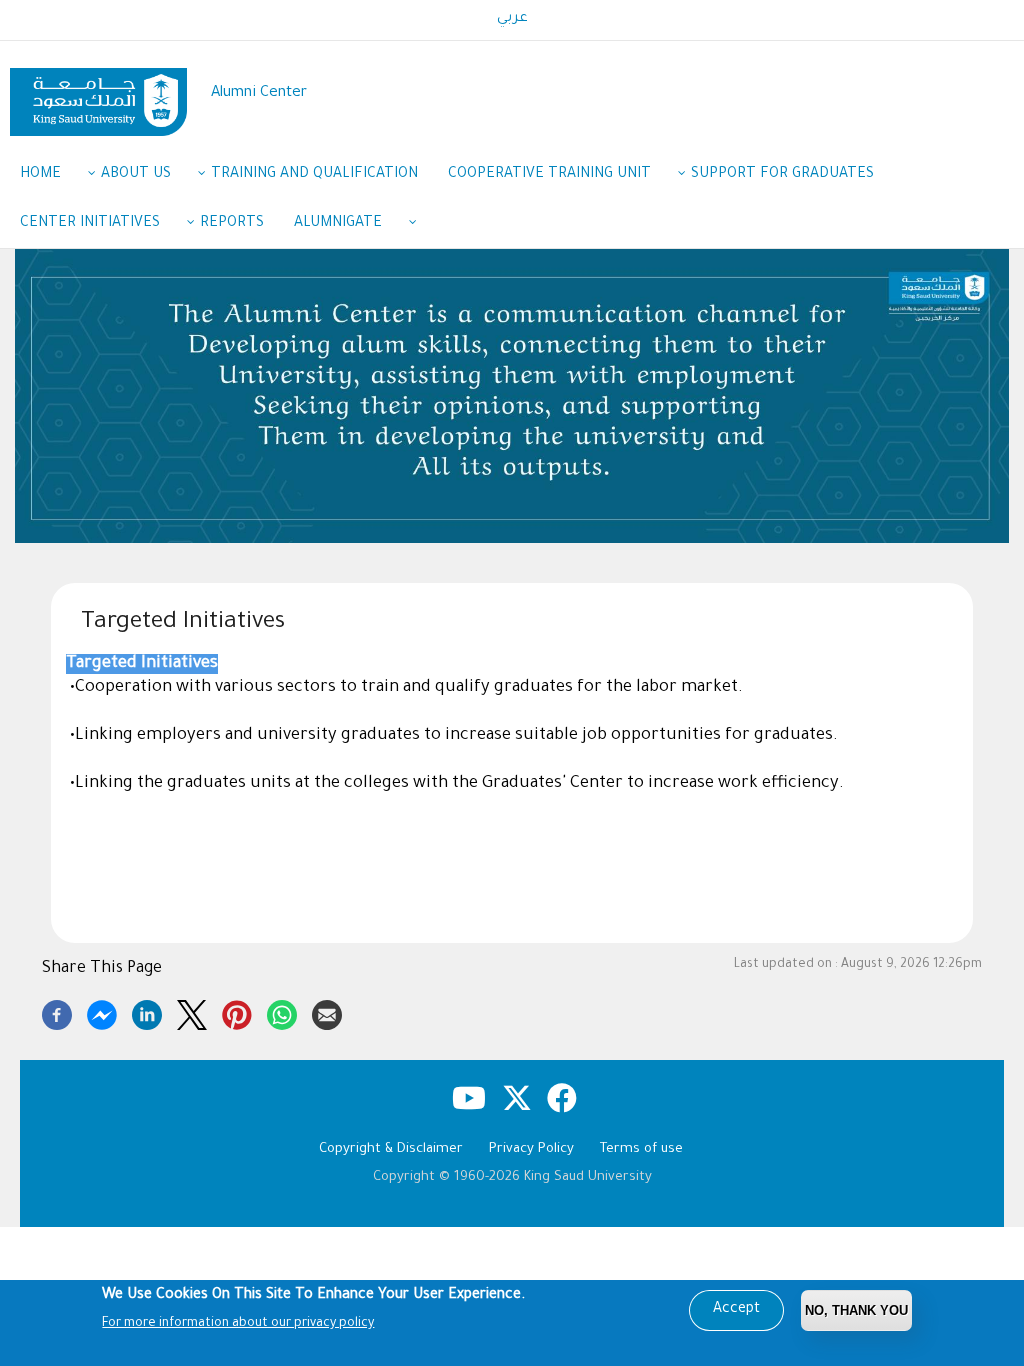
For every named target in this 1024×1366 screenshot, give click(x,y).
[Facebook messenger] (102, 1012)
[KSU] (98, 94)
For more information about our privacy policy (238, 1324)
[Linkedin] (147, 1012)
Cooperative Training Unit (549, 175)
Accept (736, 1310)
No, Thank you (856, 1310)
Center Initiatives (90, 224)
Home (40, 175)
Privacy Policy (531, 1149)
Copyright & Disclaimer (391, 1149)
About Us (136, 175)
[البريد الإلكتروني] (327, 1012)
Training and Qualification (314, 175)
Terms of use (641, 1149)
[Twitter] (192, 1012)
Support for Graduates (782, 175)
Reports (232, 224)
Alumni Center (259, 93)
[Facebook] (57, 1012)
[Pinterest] (237, 1012)
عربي (512, 19)
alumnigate (338, 224)
